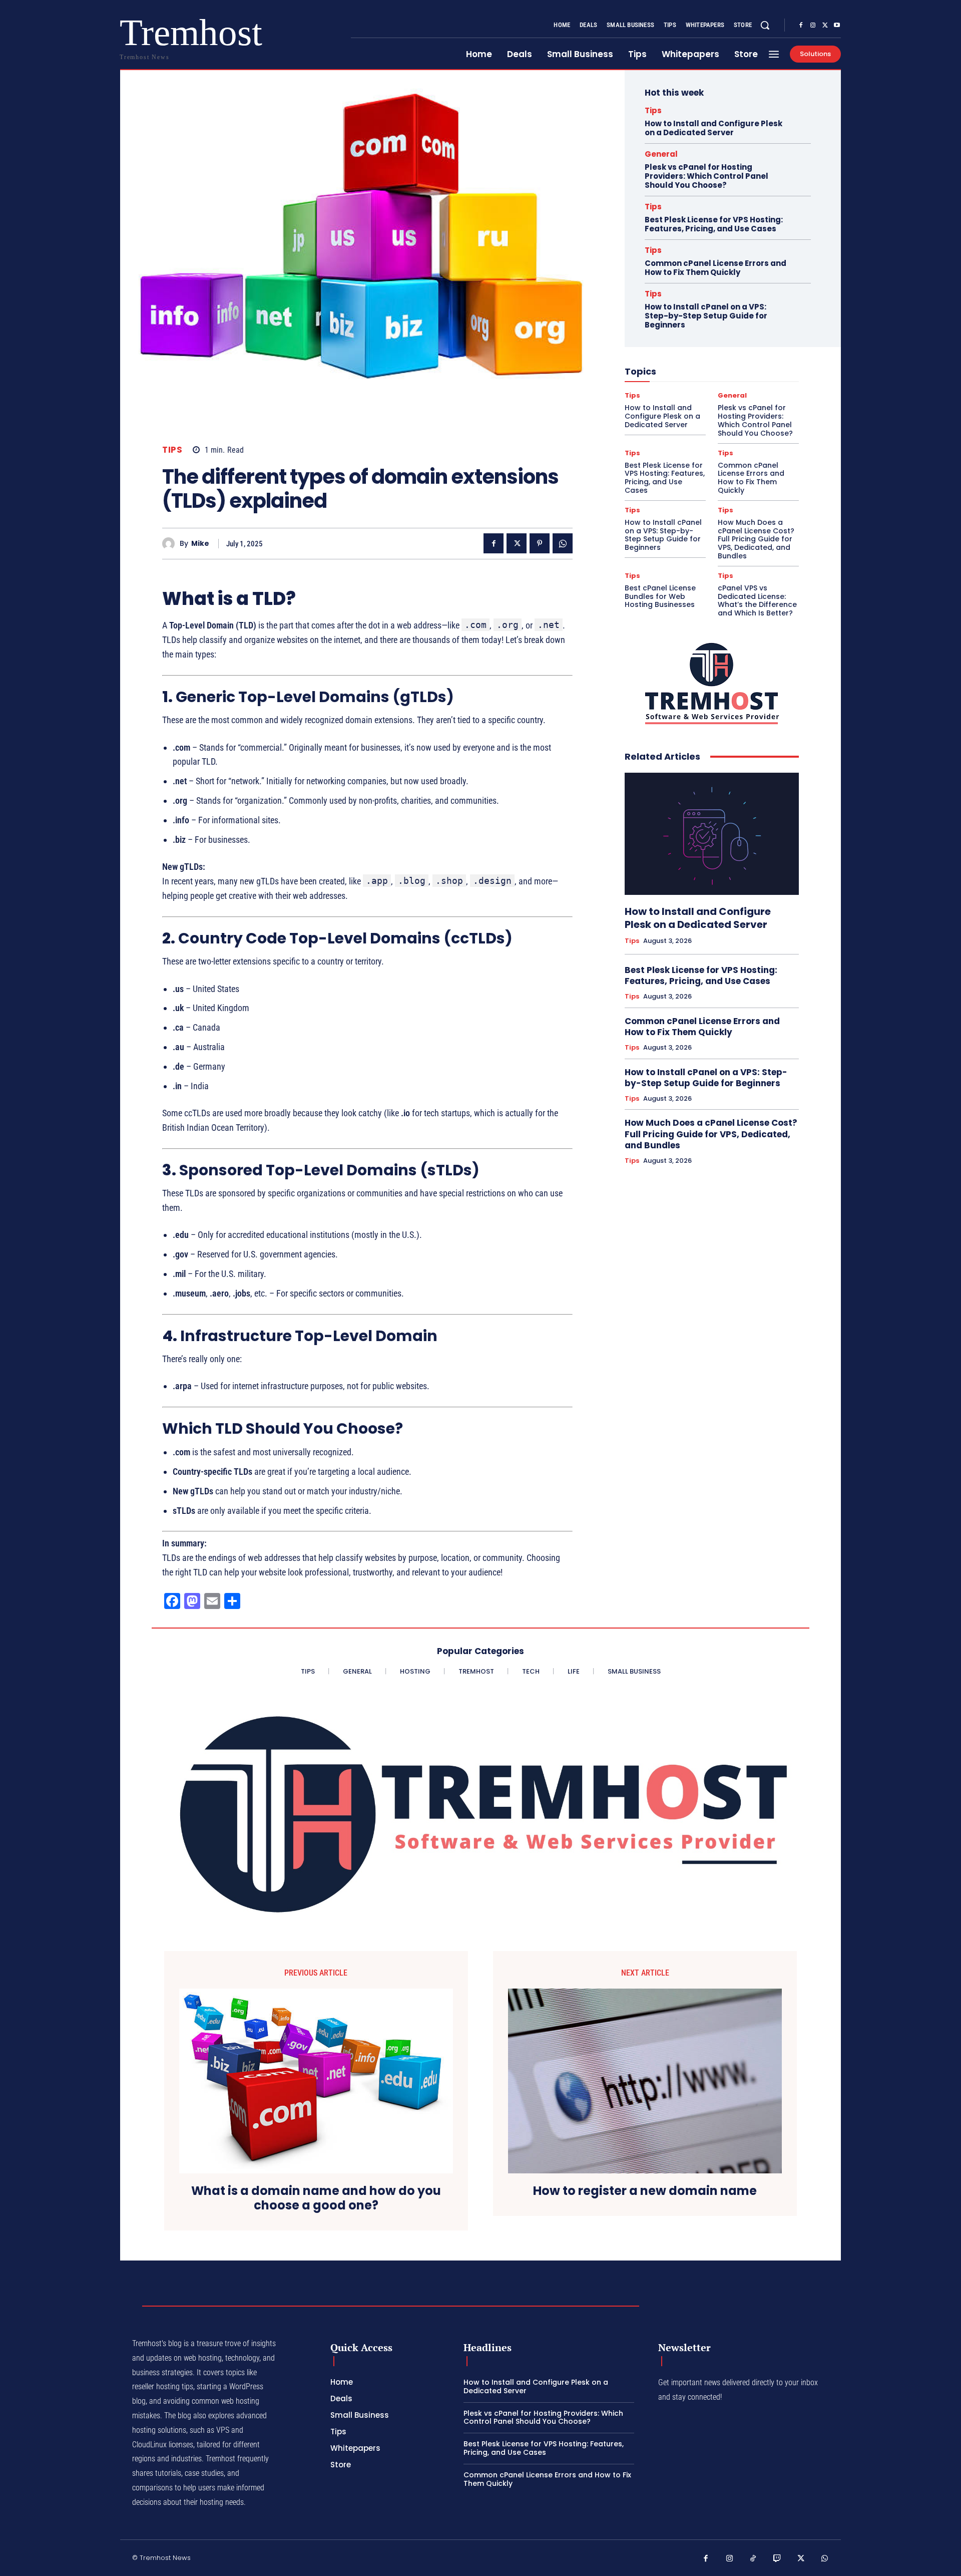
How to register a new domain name (645, 2191)
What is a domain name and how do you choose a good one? (316, 2198)
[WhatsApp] (563, 543)
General (661, 154)
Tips (172, 450)
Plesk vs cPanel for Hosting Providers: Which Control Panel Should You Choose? (706, 176)
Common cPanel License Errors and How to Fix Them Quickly (715, 268)
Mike (200, 544)
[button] (765, 25)
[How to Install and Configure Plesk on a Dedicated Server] (712, 834)
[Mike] (171, 544)
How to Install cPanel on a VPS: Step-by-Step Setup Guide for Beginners (706, 316)
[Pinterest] (540, 543)
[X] (825, 26)
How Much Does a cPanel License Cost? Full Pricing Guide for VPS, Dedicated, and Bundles (756, 539)
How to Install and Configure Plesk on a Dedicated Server (713, 128)
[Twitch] (777, 2559)
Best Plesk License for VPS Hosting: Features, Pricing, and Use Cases (714, 224)
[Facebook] (801, 26)
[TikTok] (753, 2559)
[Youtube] (837, 26)
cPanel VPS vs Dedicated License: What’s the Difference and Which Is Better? (757, 600)
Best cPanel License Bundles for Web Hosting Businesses (660, 596)
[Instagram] (813, 26)
